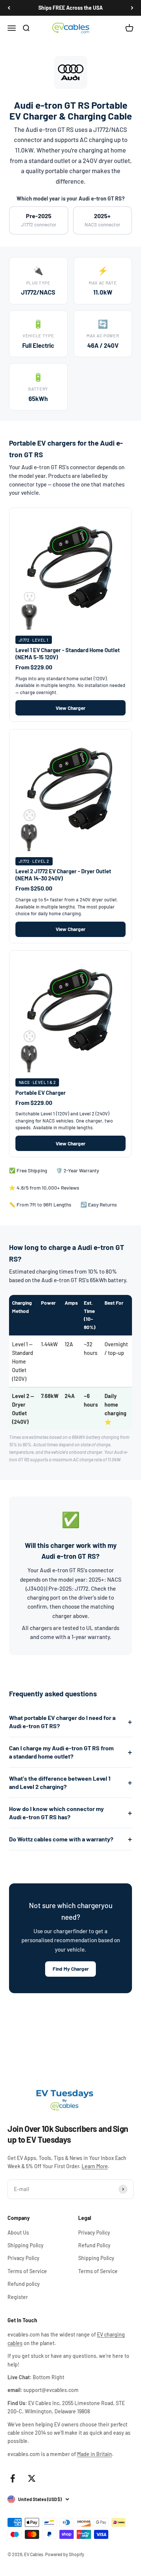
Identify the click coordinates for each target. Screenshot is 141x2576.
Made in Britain (95, 2454)
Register (18, 2297)
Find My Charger (71, 1969)
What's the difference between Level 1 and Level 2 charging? (60, 1782)
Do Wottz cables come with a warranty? (61, 1839)
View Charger (70, 708)
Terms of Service (27, 2271)
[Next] (132, 8)
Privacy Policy (23, 2258)
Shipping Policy (26, 2245)
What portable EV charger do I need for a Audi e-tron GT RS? (62, 1722)
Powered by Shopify (65, 2554)
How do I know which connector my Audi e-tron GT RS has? (56, 1813)
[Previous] (9, 8)
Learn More (95, 2166)
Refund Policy (94, 2245)
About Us (18, 2232)
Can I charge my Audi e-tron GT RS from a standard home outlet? (61, 1752)
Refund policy (24, 2284)
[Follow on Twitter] (32, 2478)
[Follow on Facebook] (13, 2478)
